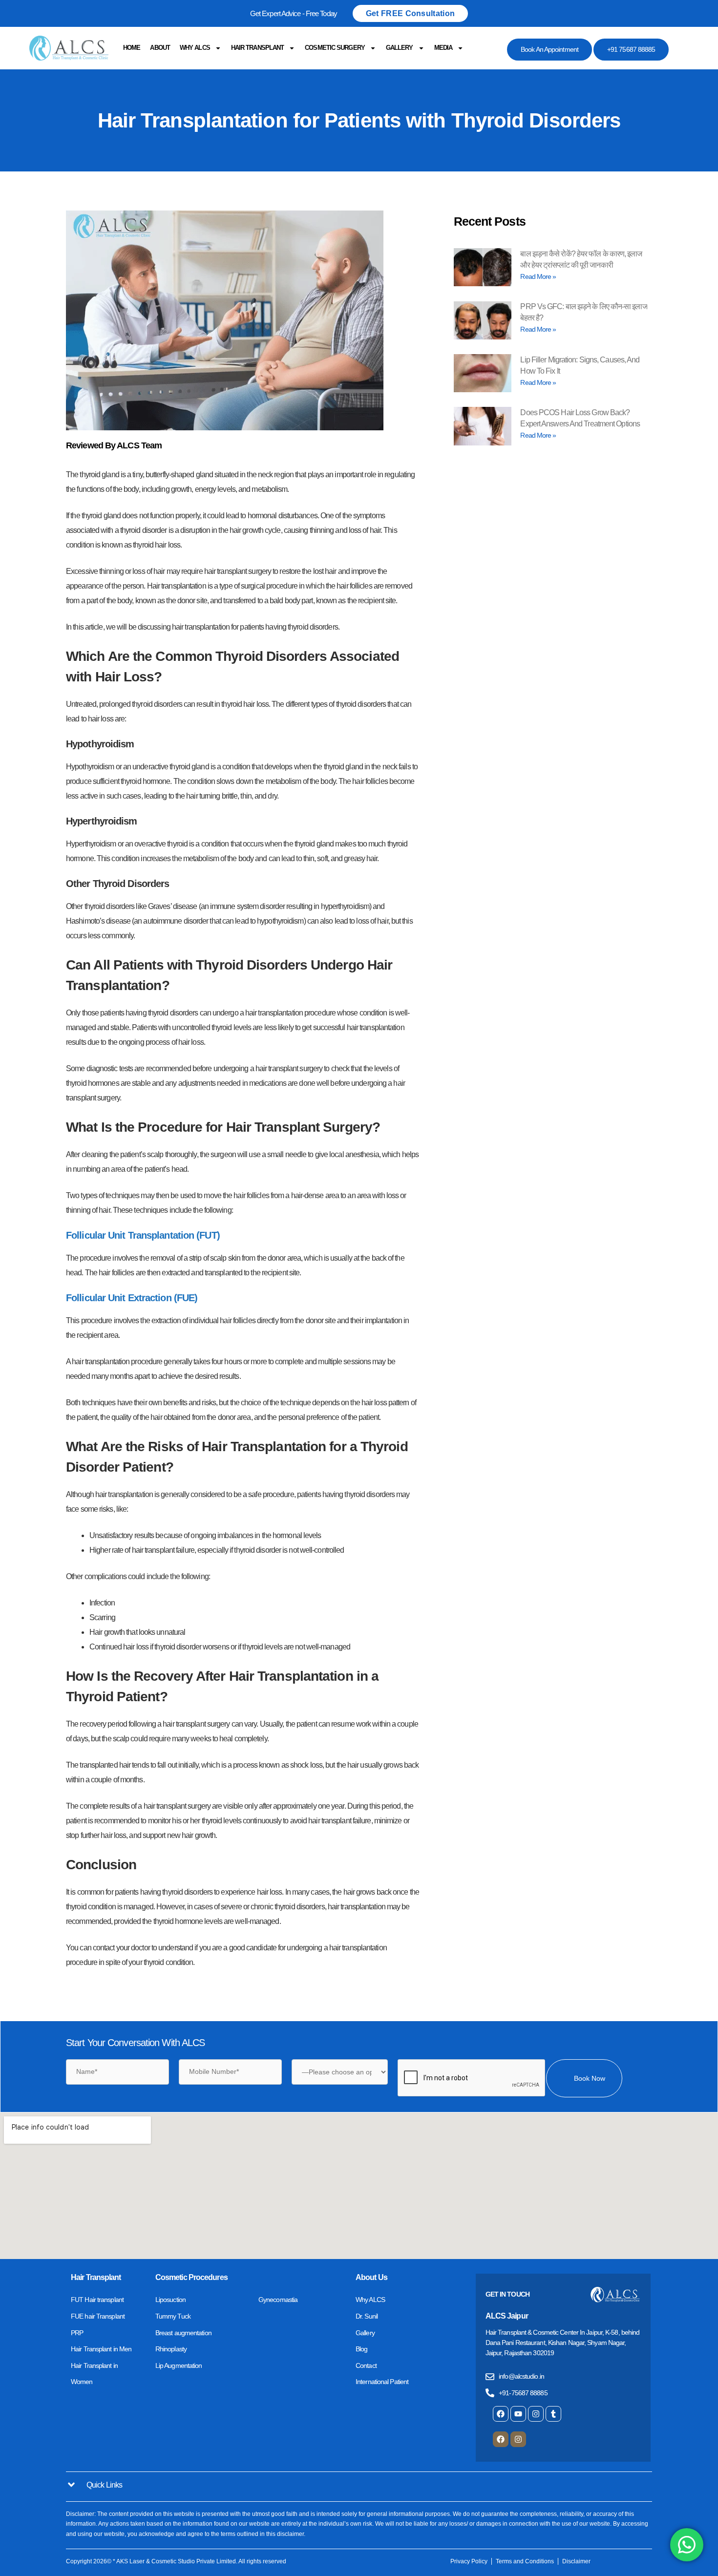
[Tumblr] (553, 2414)
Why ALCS (195, 48)
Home (132, 48)
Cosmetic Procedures (191, 2277)
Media (443, 48)
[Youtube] (518, 2414)
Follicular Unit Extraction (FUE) (132, 1298)
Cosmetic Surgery (335, 48)
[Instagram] (536, 2414)
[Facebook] (501, 2414)
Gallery (400, 48)
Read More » (538, 276)
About (160, 48)
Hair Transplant (258, 48)
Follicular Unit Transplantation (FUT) (143, 1235)
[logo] (69, 48)
